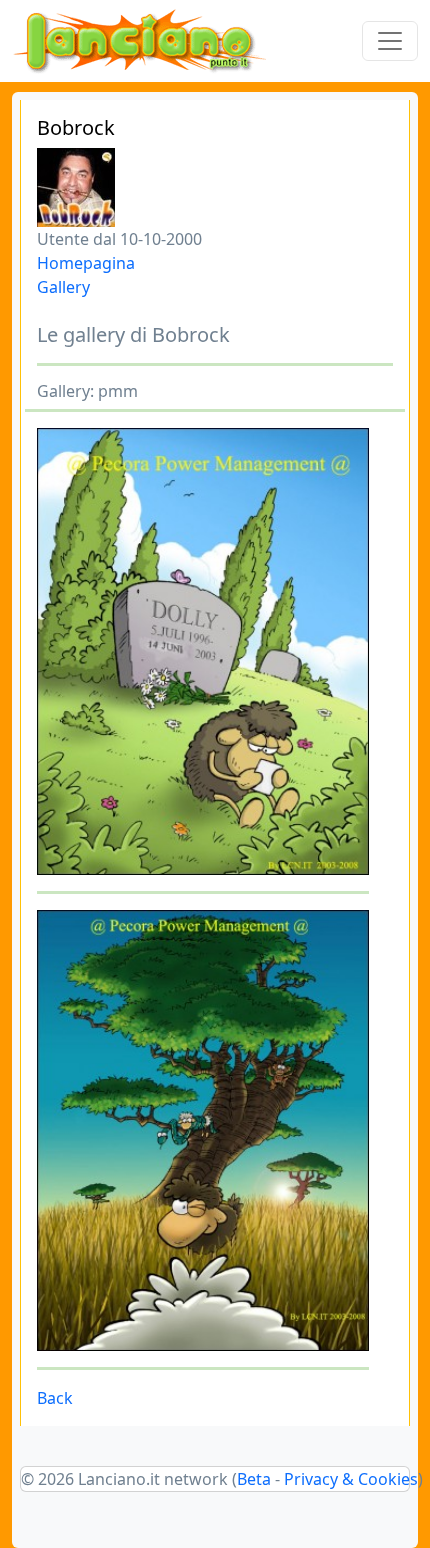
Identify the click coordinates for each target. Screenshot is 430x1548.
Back (55, 1398)
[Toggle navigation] (390, 41)
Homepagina (86, 263)
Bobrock (76, 127)
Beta (254, 1479)
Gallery (63, 287)
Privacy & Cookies (351, 1479)
